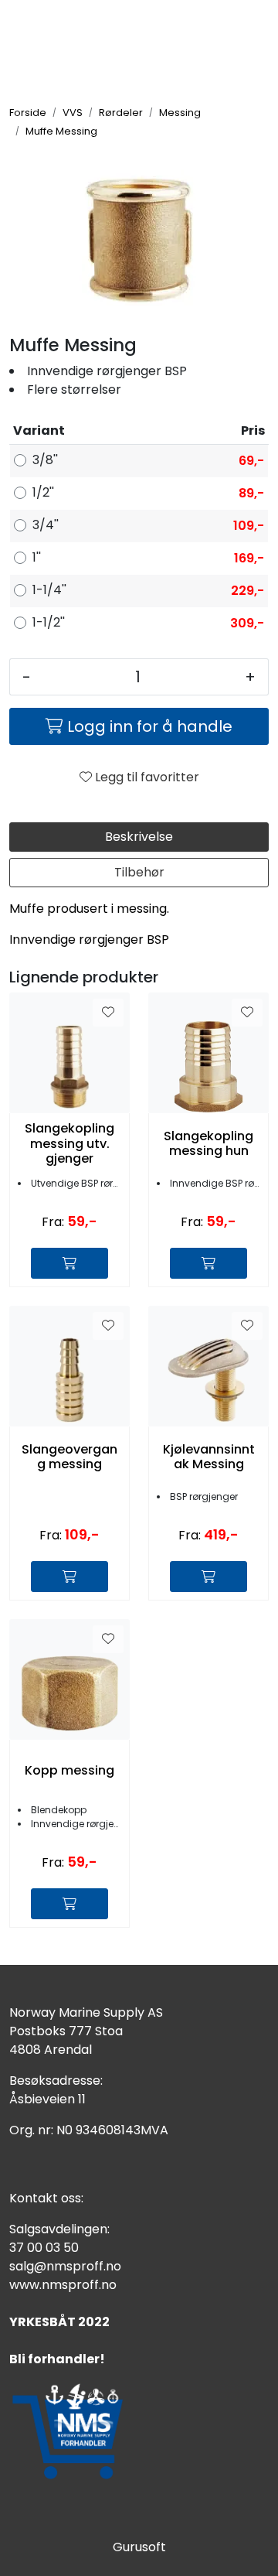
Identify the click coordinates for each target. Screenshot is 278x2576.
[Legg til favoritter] (108, 1013)
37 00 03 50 (44, 2248)
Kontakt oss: (46, 2198)
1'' (37, 557)
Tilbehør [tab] (139, 872)
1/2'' (43, 492)
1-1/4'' (49, 590)
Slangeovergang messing (69, 1457)
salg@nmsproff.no (65, 2266)
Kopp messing (69, 1770)
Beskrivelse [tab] (139, 837)
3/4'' (46, 525)
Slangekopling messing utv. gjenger (69, 1143)
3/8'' (45, 460)
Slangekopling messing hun (208, 1143)
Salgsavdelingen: (59, 2229)
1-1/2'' (49, 622)
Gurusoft (139, 2547)
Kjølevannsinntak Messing (209, 1457)
